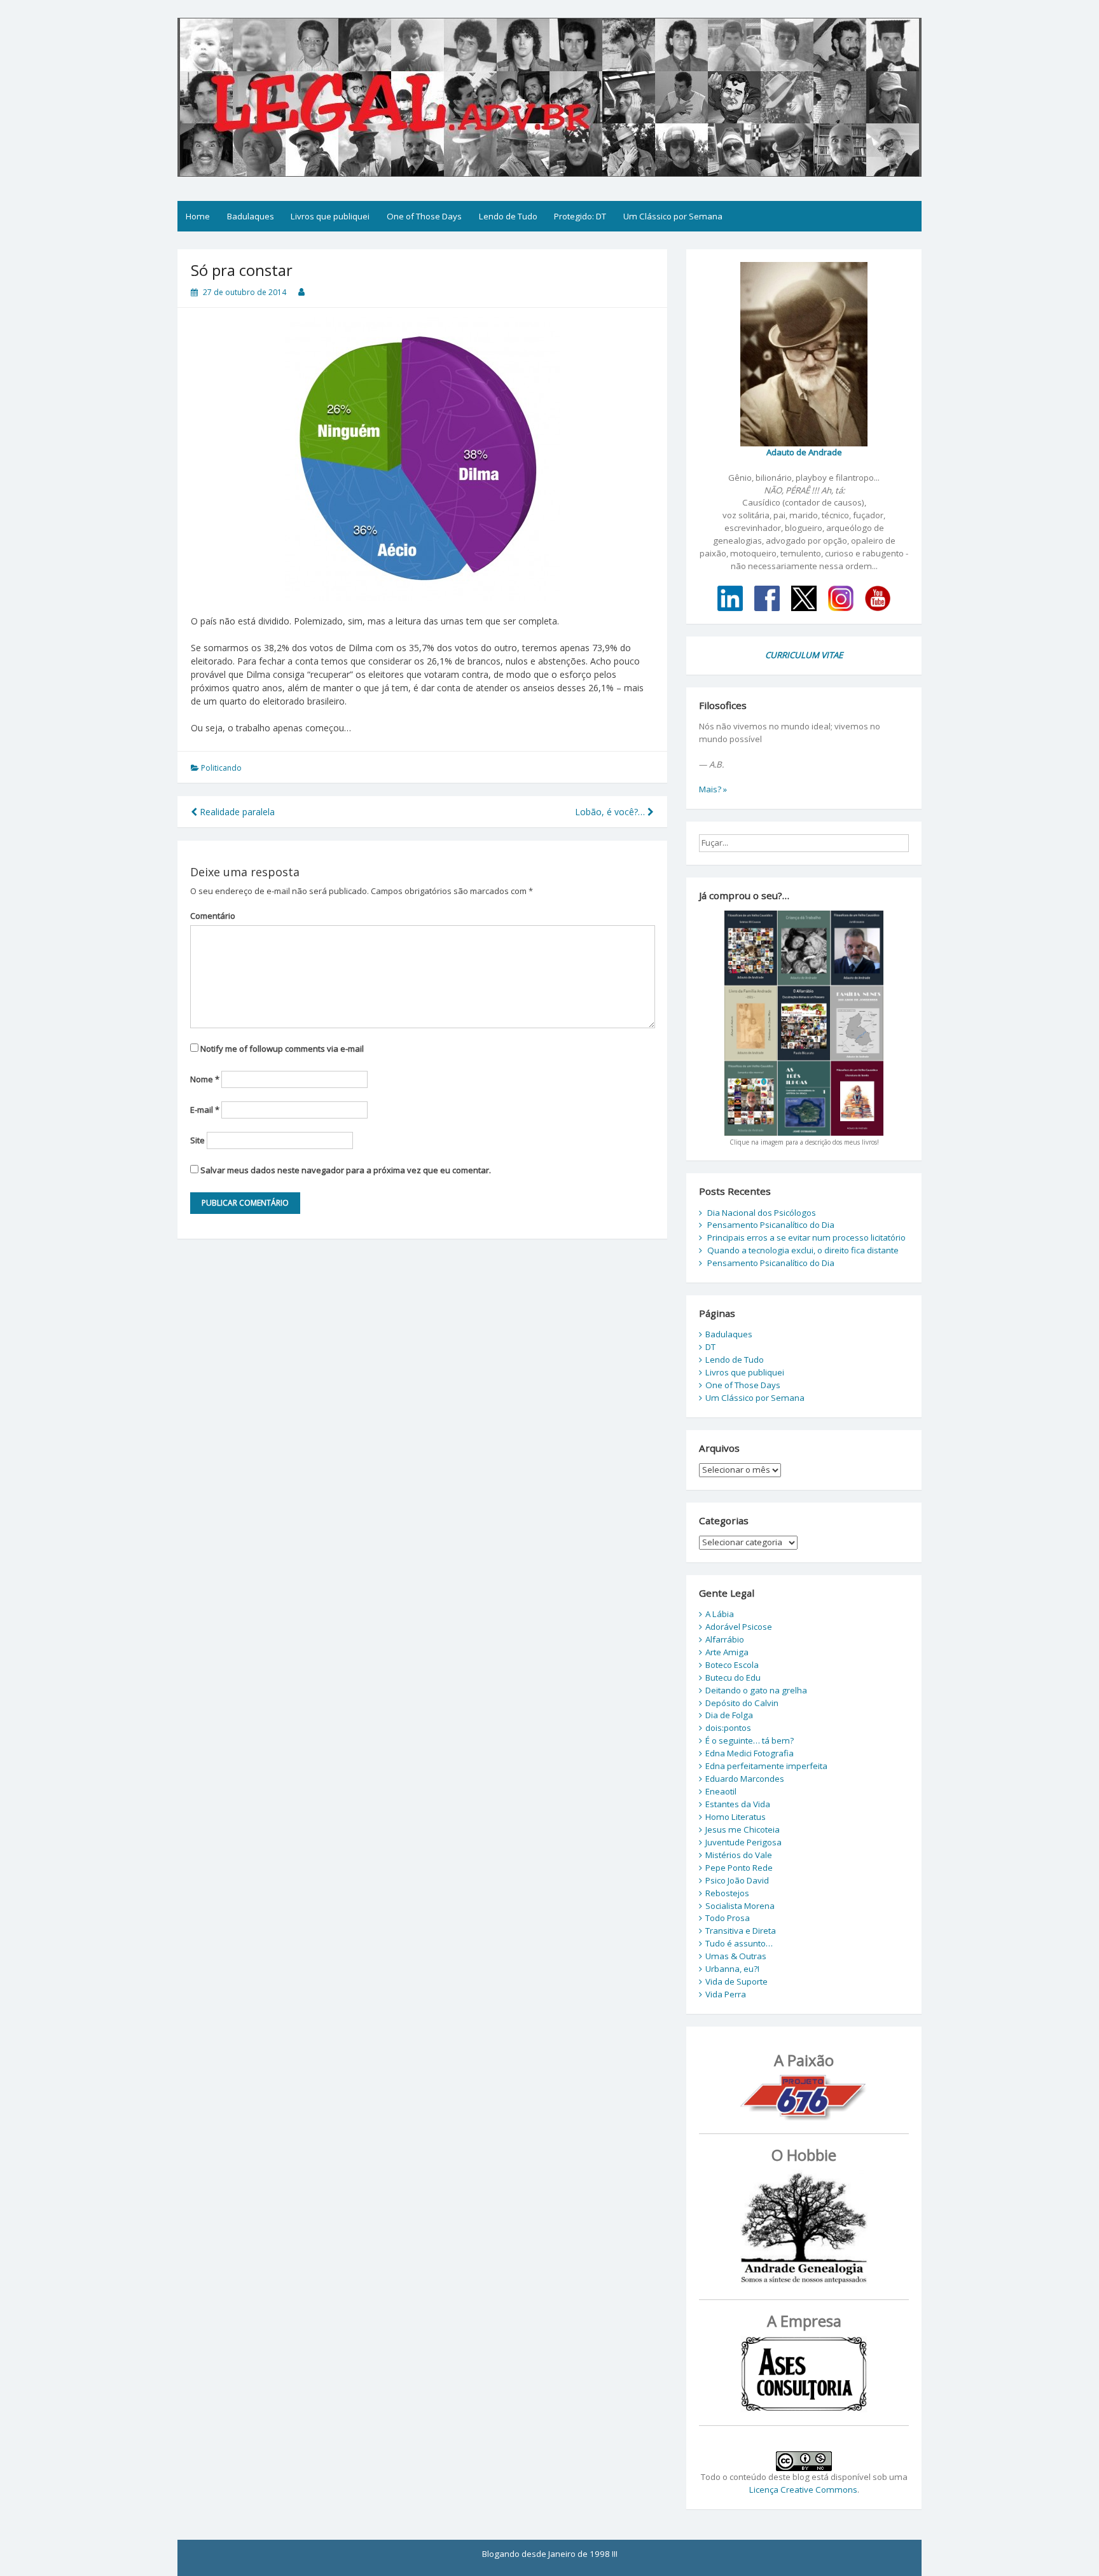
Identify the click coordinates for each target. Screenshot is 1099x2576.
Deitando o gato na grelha (756, 1690)
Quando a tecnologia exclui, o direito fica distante (803, 1250)
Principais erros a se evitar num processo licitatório (806, 1237)
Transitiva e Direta (741, 1931)
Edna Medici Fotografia (750, 1753)
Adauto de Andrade (804, 452)
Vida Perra (726, 1994)
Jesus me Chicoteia (743, 1829)
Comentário (213, 916)
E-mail (205, 1110)
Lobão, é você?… (611, 812)
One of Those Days (424, 216)
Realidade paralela (236, 812)
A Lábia (720, 1614)
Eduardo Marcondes (745, 1779)
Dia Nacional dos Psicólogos (762, 1213)
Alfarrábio (725, 1639)
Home (198, 216)
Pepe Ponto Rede (739, 1868)
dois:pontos (728, 1728)
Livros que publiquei (330, 216)
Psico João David (737, 1880)
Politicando (221, 768)
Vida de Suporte (736, 1981)
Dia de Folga (729, 1715)
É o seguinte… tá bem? (750, 1740)
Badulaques (251, 216)
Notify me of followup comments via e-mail (282, 1049)
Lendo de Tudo (508, 216)
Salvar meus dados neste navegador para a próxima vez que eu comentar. (346, 1170)
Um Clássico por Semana (673, 216)
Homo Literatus (736, 1817)
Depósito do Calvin (742, 1703)
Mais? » (713, 789)
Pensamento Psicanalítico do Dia (771, 1225)
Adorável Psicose (739, 1627)
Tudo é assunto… (739, 1943)
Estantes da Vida (738, 1804)
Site (197, 1140)
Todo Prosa (728, 1918)
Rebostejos (727, 1893)
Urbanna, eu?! (732, 1969)
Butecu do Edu (733, 1677)
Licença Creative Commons (803, 2490)
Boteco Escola (732, 1665)
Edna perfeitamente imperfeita (766, 1766)
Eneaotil (721, 1791)
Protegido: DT (580, 216)
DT (710, 1347)
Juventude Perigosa (743, 1842)
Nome (205, 1079)
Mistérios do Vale (739, 1855)
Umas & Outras (736, 1956)
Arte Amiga (727, 1652)
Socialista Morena (740, 1906)
